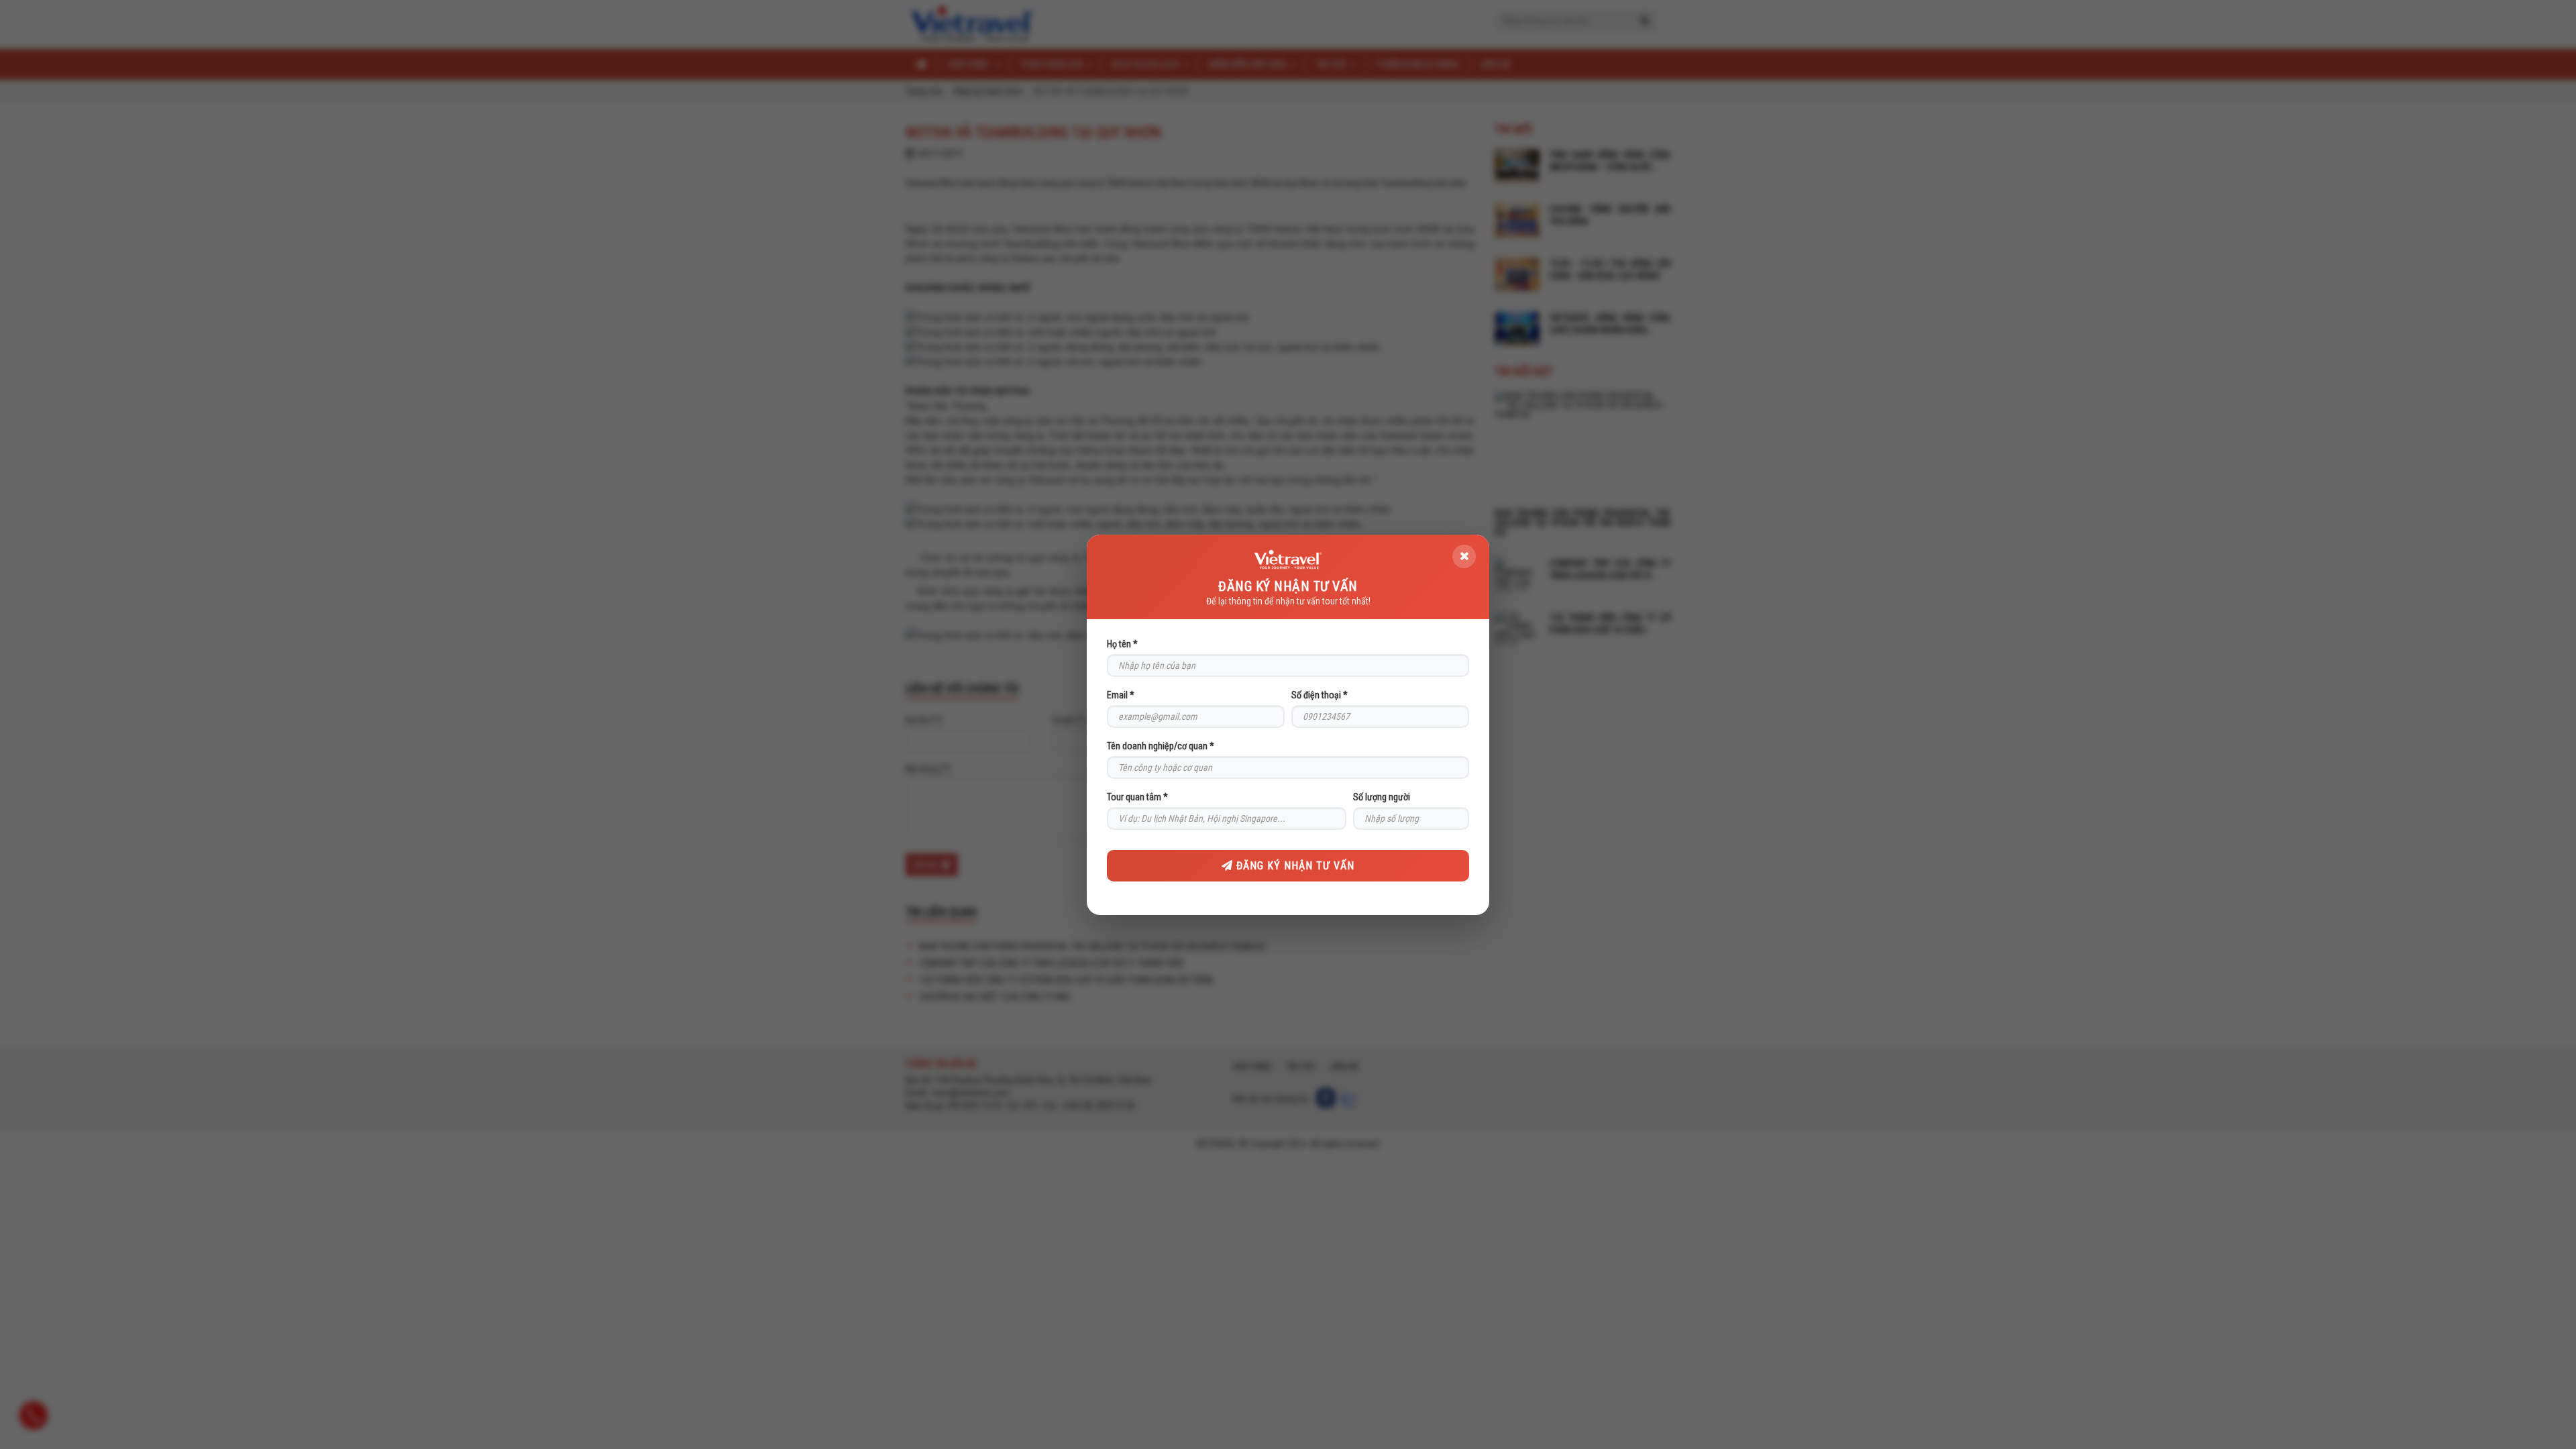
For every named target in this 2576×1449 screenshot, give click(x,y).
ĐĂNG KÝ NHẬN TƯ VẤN (1294, 866)
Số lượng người (1382, 797)
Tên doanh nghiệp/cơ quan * (1161, 746)
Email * (1121, 695)
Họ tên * (1122, 644)
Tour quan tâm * (1137, 797)
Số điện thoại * (1320, 695)
